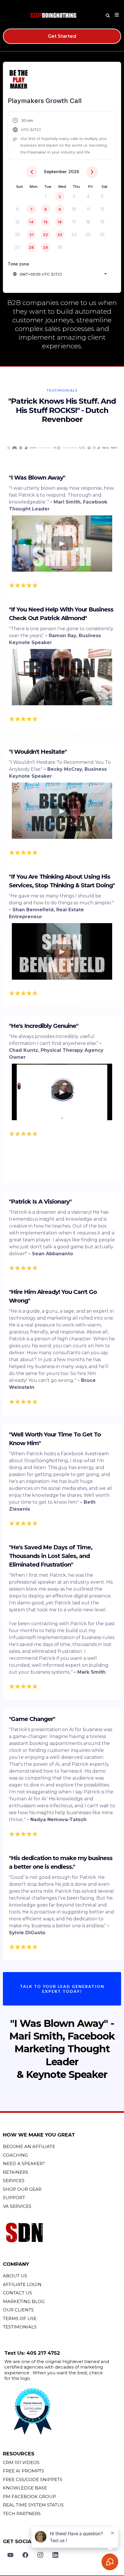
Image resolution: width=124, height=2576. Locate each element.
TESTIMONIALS (20, 2327)
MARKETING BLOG (24, 2301)
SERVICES (14, 2181)
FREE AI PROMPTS (24, 2471)
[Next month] (92, 172)
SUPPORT (14, 2198)
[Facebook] (25, 2555)
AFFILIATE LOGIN (22, 2284)
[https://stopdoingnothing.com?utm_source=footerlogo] (62, 2233)
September (55, 172)
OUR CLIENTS (18, 2310)
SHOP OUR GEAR (22, 2189)
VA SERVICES (17, 2206)
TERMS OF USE (20, 2318)
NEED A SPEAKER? (24, 2163)
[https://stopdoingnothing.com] (53, 15)
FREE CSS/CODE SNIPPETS (33, 2479)
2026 (74, 172)
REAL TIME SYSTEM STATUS (33, 2505)
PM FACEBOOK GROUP (29, 2497)
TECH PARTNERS (22, 2514)
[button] (116, 15)
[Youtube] (10, 2555)
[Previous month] (32, 172)
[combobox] (60, 274)
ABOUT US (15, 2276)
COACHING (15, 2155)
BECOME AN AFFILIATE (29, 2146)
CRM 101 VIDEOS (21, 2462)
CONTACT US (17, 2293)
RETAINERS (16, 2172)
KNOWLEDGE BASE (25, 2488)
